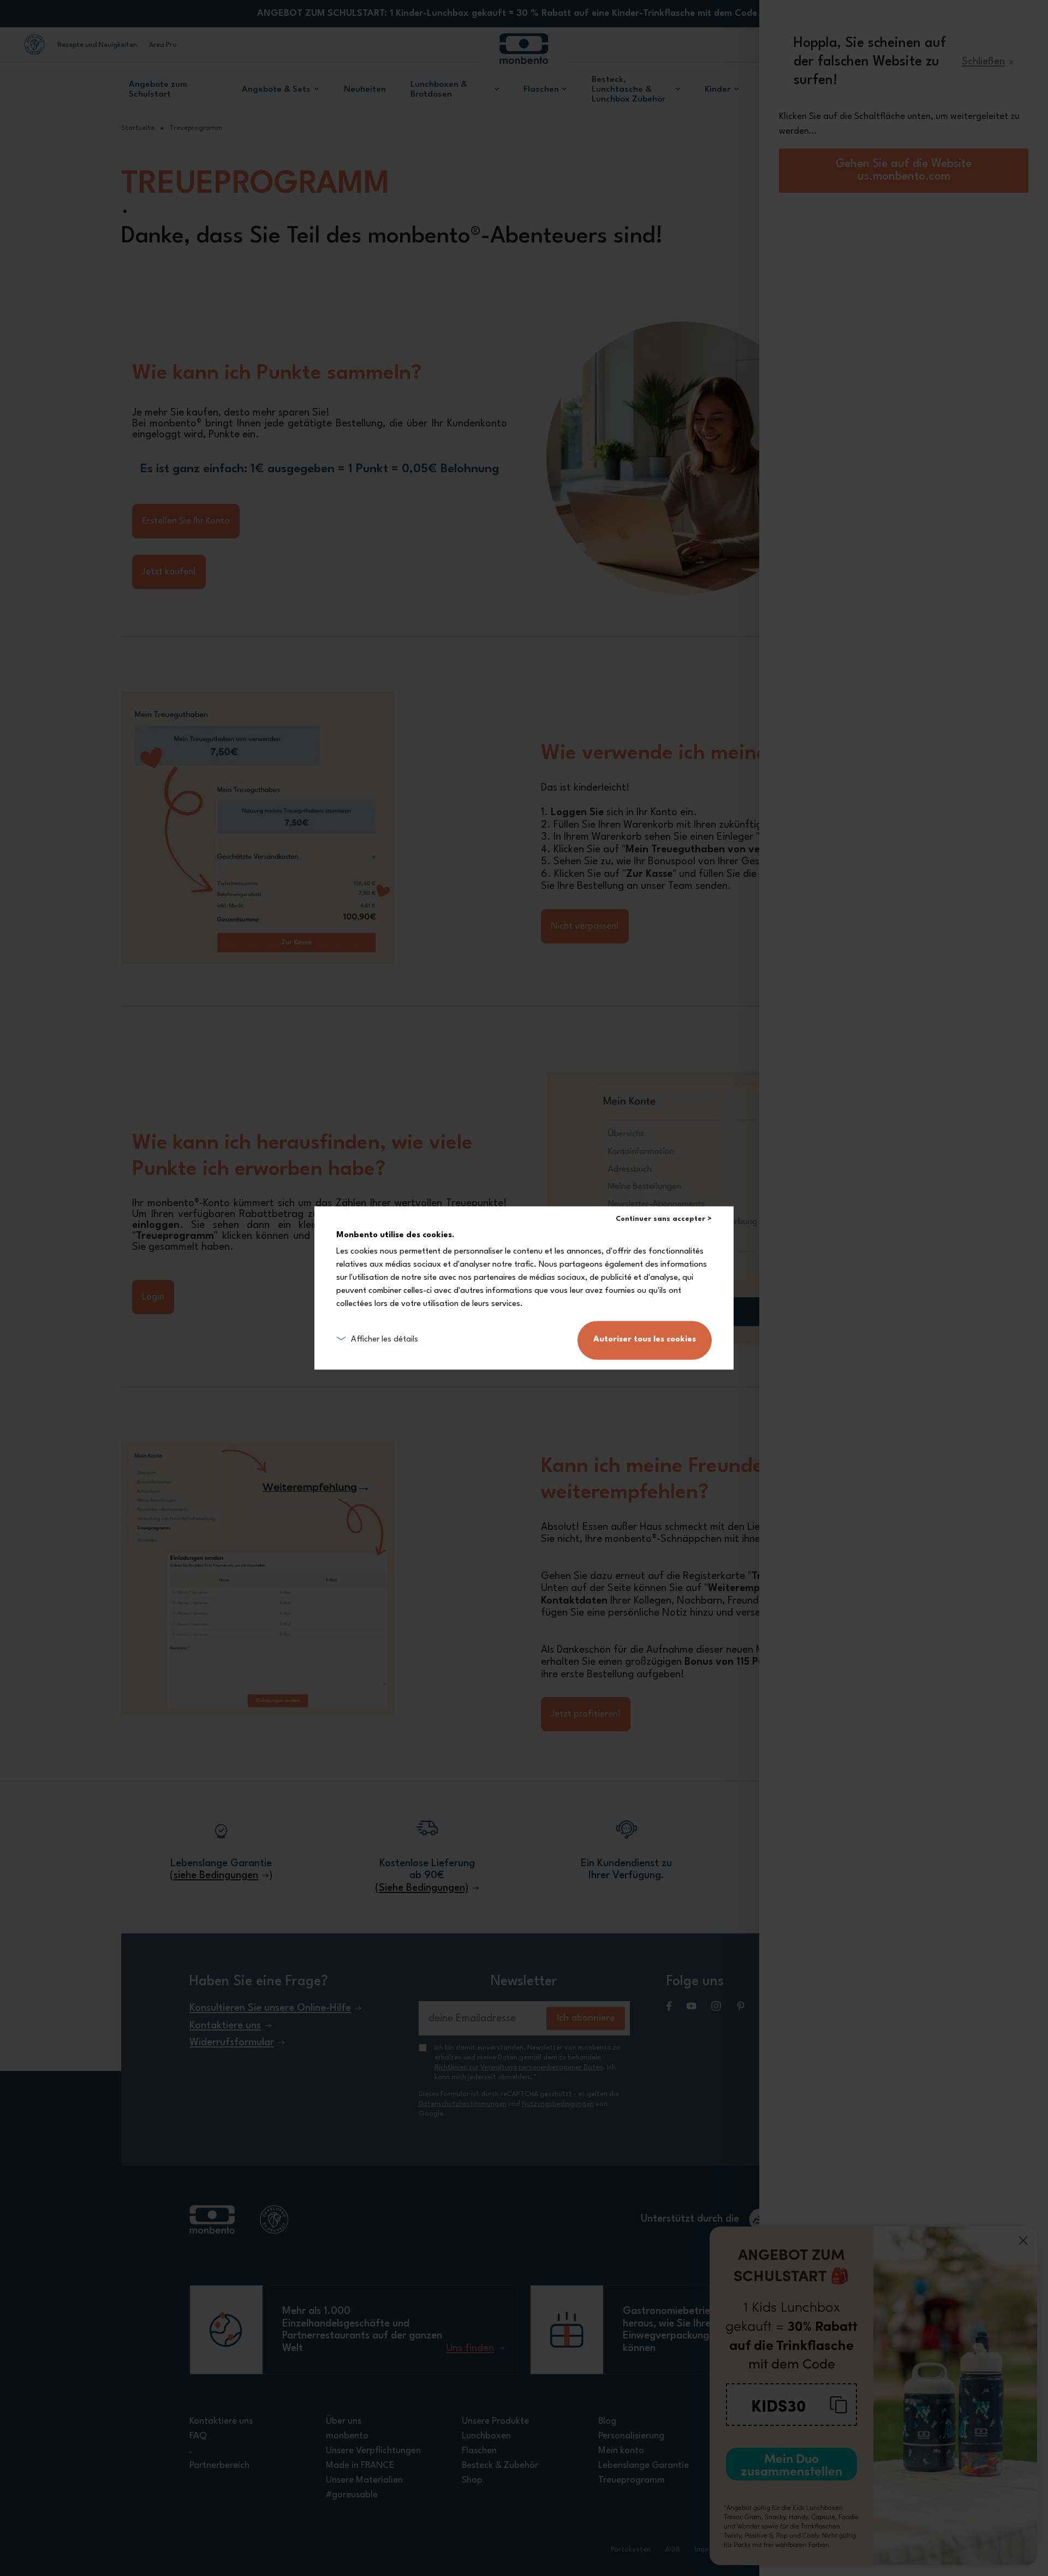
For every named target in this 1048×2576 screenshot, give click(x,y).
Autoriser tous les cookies (645, 1340)
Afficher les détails (385, 1340)
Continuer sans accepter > (664, 1219)
